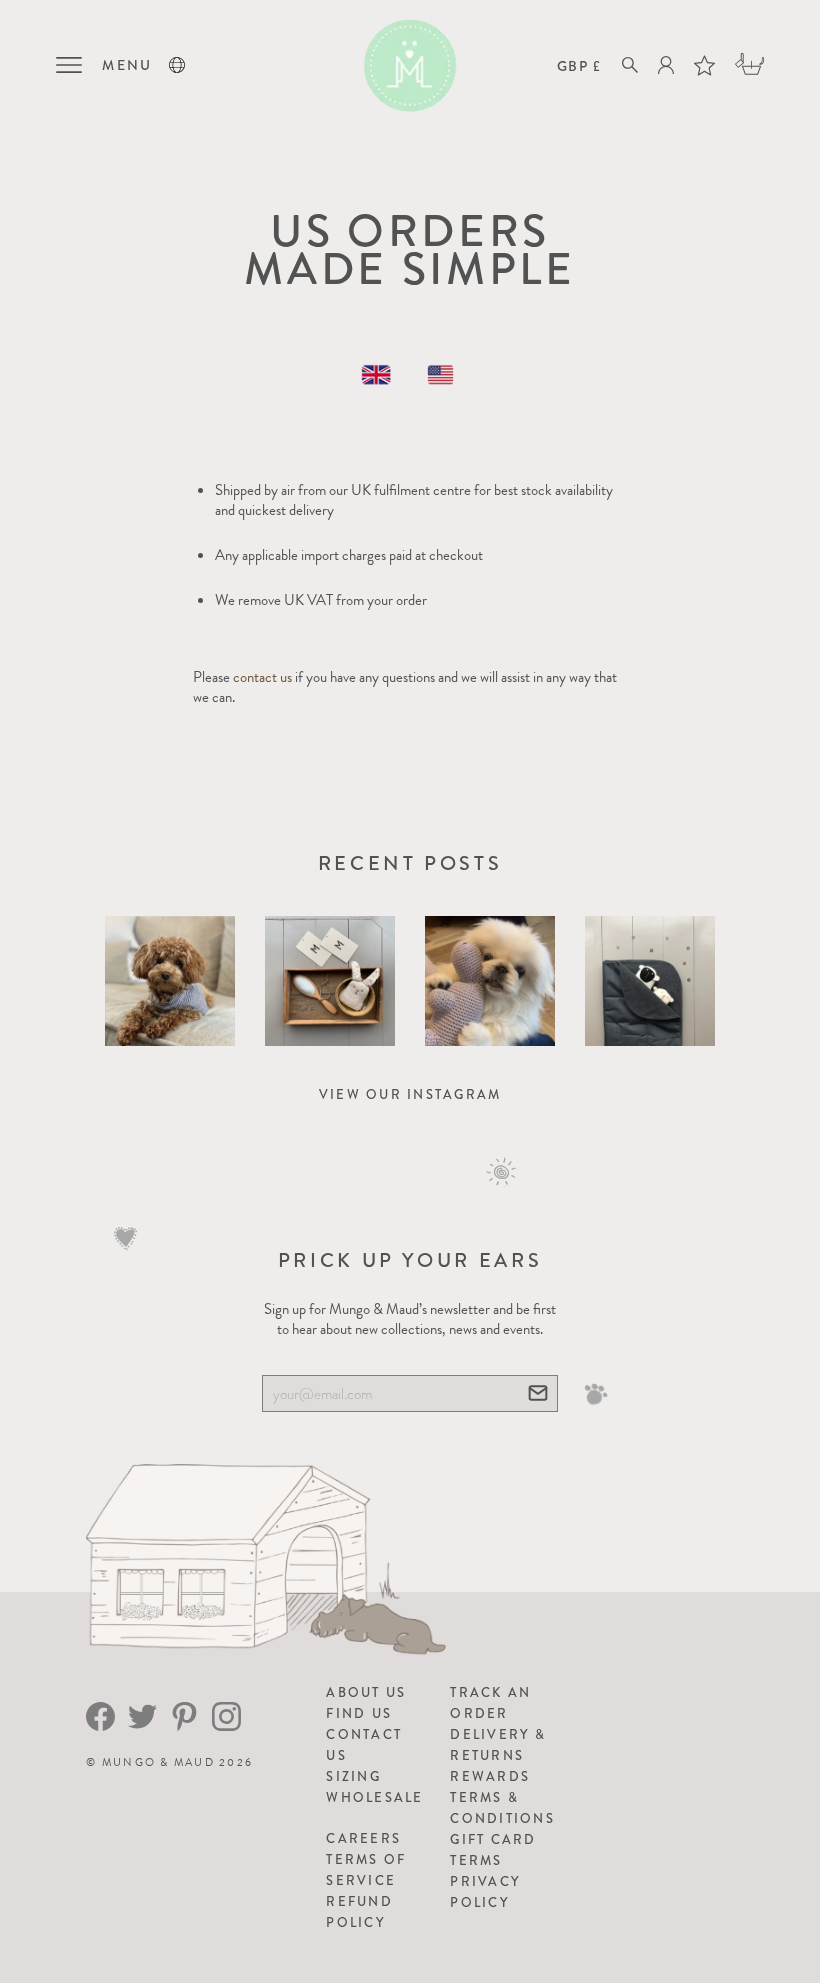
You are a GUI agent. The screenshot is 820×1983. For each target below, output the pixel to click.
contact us (262, 677)
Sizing (353, 1776)
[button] (177, 65)
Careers (363, 1838)
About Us (366, 1692)
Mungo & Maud (158, 1762)
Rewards (490, 1776)
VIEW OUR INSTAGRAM (410, 1094)
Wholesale (374, 1797)
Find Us (359, 1713)
